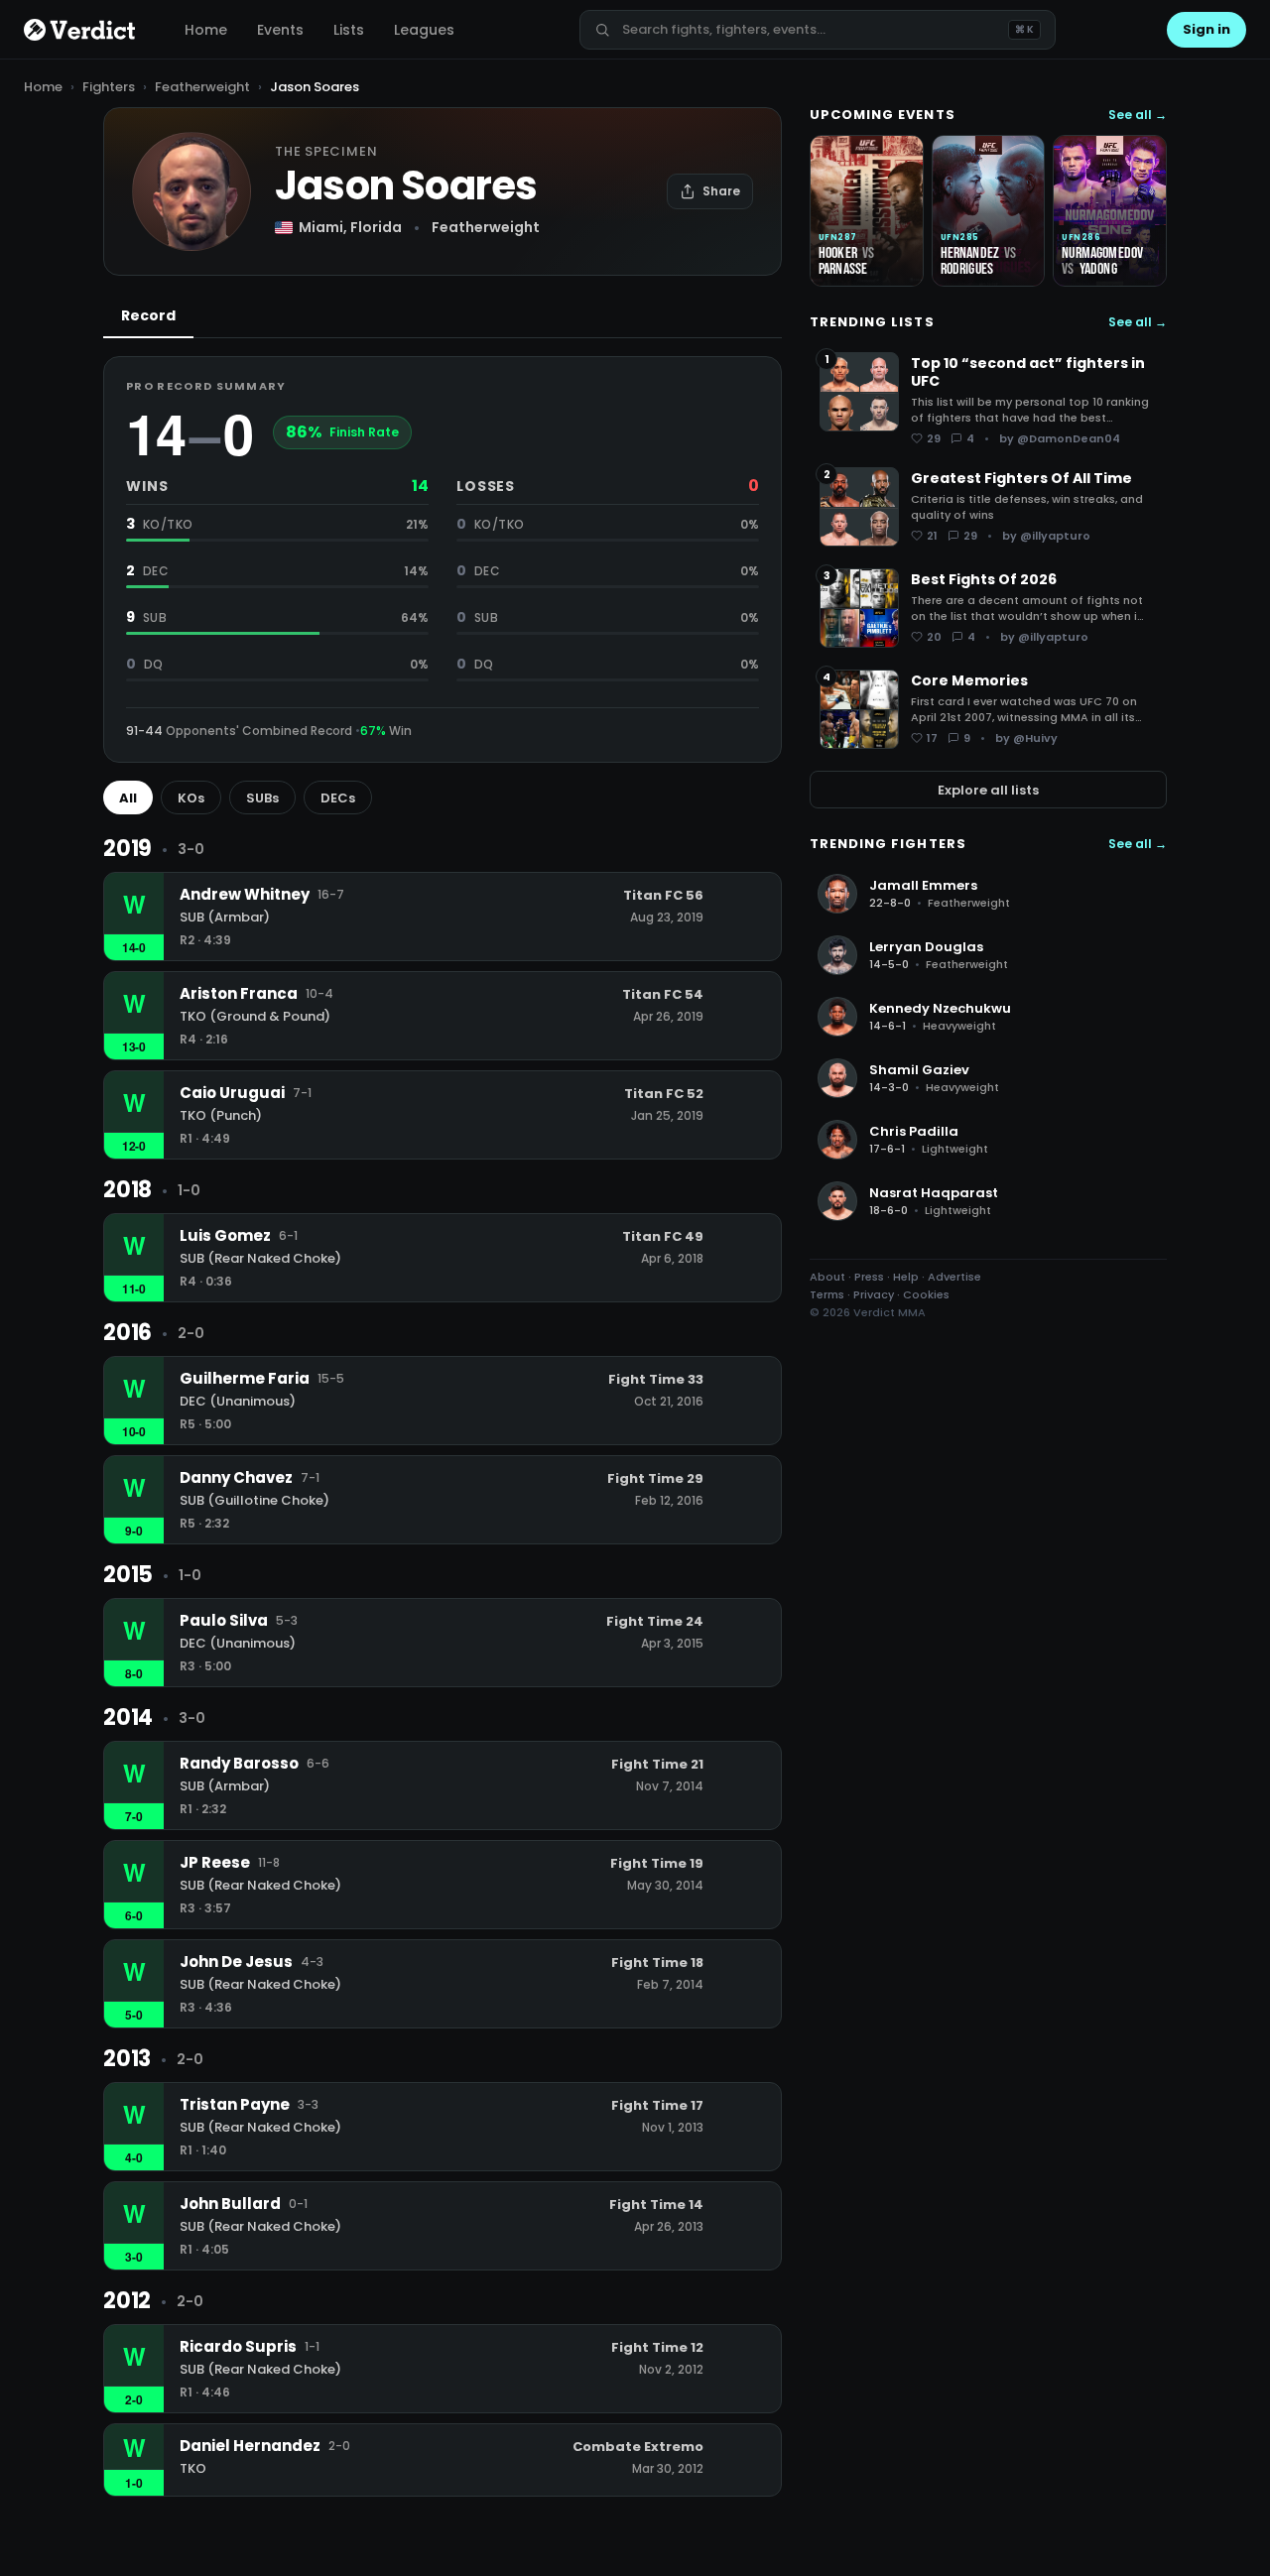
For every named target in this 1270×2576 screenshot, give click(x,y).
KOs (191, 798)
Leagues (424, 30)
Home (206, 30)
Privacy (874, 1294)
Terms (827, 1294)
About (827, 1277)
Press (869, 1277)
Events (280, 30)
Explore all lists (988, 789)
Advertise (954, 1277)
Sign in (1206, 29)
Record (148, 315)
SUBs (262, 798)
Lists (349, 30)
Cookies (926, 1294)
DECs (338, 798)
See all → (1138, 115)
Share (721, 191)
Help (906, 1277)
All (128, 798)
